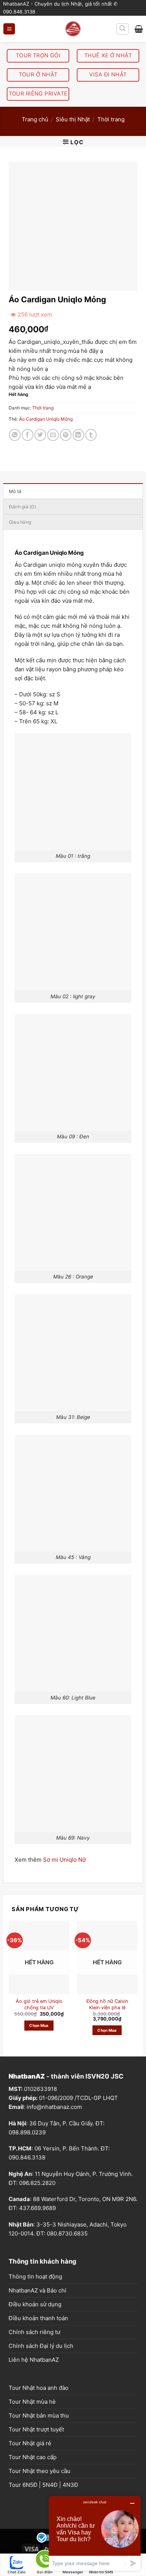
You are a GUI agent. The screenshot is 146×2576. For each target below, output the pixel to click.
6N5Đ (30, 2506)
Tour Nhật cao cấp (33, 2478)
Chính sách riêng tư (34, 2353)
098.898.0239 (27, 2154)
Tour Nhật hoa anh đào (39, 2409)
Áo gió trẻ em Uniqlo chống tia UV (39, 2026)
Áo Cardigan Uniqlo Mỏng (46, 419)
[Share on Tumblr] (91, 435)
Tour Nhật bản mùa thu (39, 2437)
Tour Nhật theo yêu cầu (39, 2492)
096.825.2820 (37, 2204)
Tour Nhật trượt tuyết (36, 2451)
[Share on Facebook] (28, 435)
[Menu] (9, 29)
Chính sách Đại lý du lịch (41, 2367)
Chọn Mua (39, 2047)
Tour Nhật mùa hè (32, 2423)
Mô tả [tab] (15, 491)
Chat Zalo (16, 2572)
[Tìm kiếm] (123, 29)
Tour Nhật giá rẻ (30, 2465)
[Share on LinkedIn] (78, 435)
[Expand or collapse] (122, 552)
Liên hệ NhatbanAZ (34, 2381)
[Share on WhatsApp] (15, 435)
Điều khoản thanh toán (38, 2339)
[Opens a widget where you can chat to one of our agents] (95, 2533)
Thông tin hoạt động (35, 2298)
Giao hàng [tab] (20, 522)
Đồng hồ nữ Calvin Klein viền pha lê (107, 2026)
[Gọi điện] (45, 2560)
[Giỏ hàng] (139, 29)
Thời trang (111, 119)
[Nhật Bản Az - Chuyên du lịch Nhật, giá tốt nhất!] (73, 29)
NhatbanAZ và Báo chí (37, 2312)
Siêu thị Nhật (73, 119)
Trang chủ (35, 119)
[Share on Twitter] (40, 435)
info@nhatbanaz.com (54, 2128)
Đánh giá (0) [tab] (22, 507)
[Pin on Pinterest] (66, 435)
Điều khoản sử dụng (35, 2326)
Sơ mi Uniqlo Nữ (64, 1881)
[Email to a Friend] (53, 435)
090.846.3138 (27, 2179)
